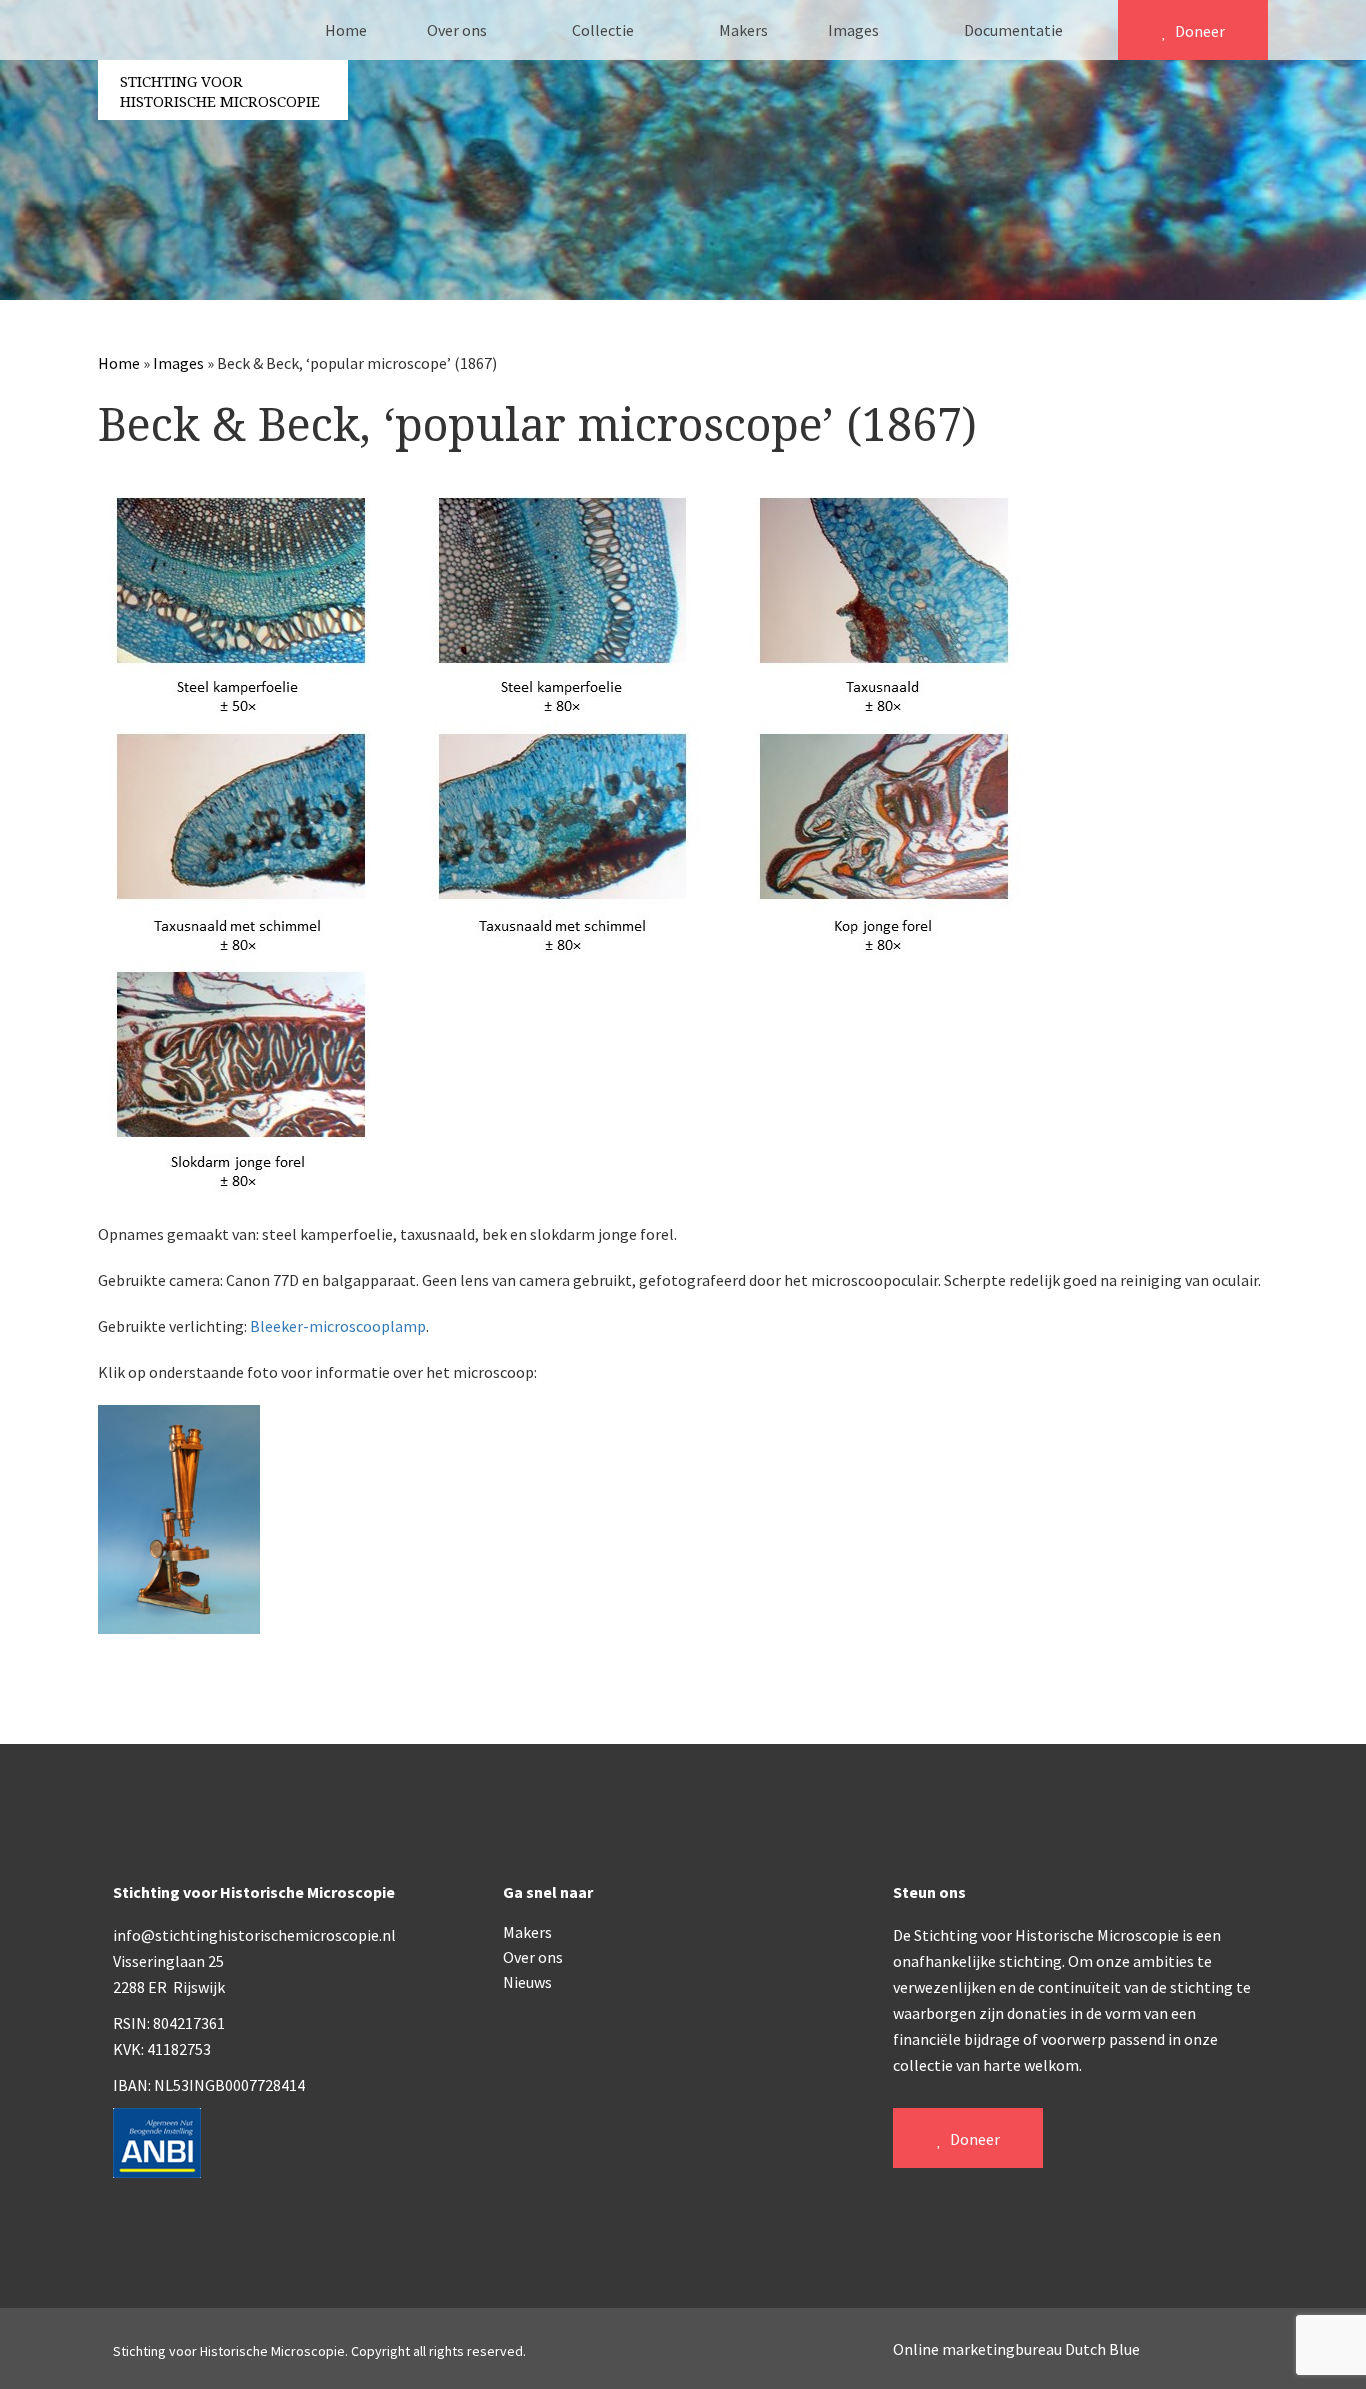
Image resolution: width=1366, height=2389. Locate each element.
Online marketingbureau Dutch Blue (1016, 2349)
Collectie (604, 30)
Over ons (458, 30)
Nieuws (527, 1982)
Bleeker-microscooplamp (338, 1326)
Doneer (1198, 31)
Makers (743, 30)
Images (855, 30)
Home (346, 30)
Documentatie (1015, 30)
